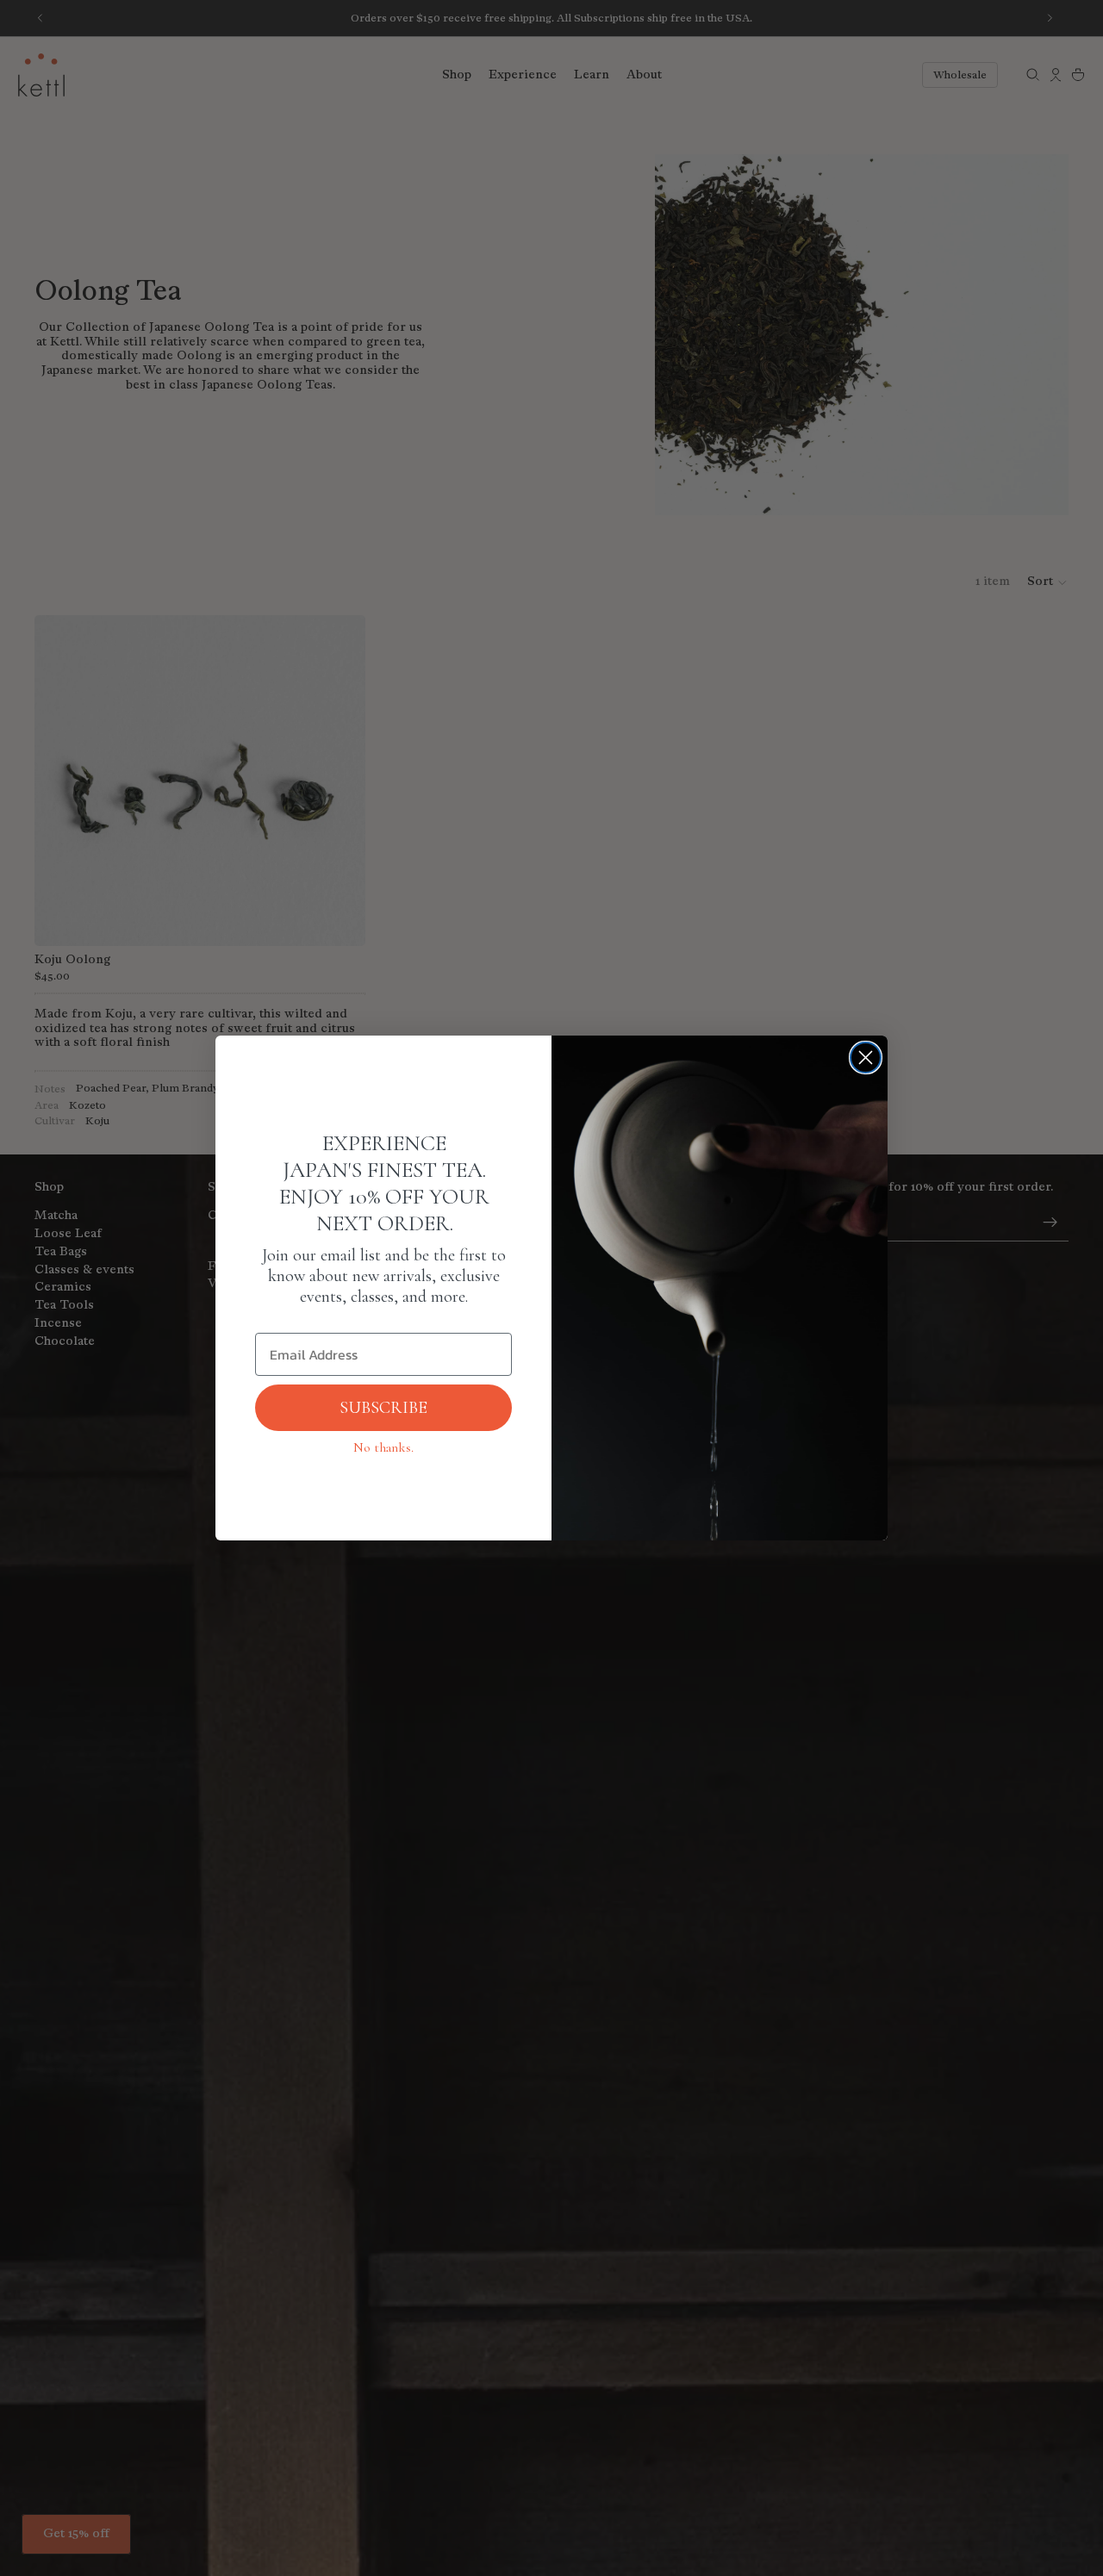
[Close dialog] (866, 1058)
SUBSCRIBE (383, 1408)
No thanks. (383, 1447)
